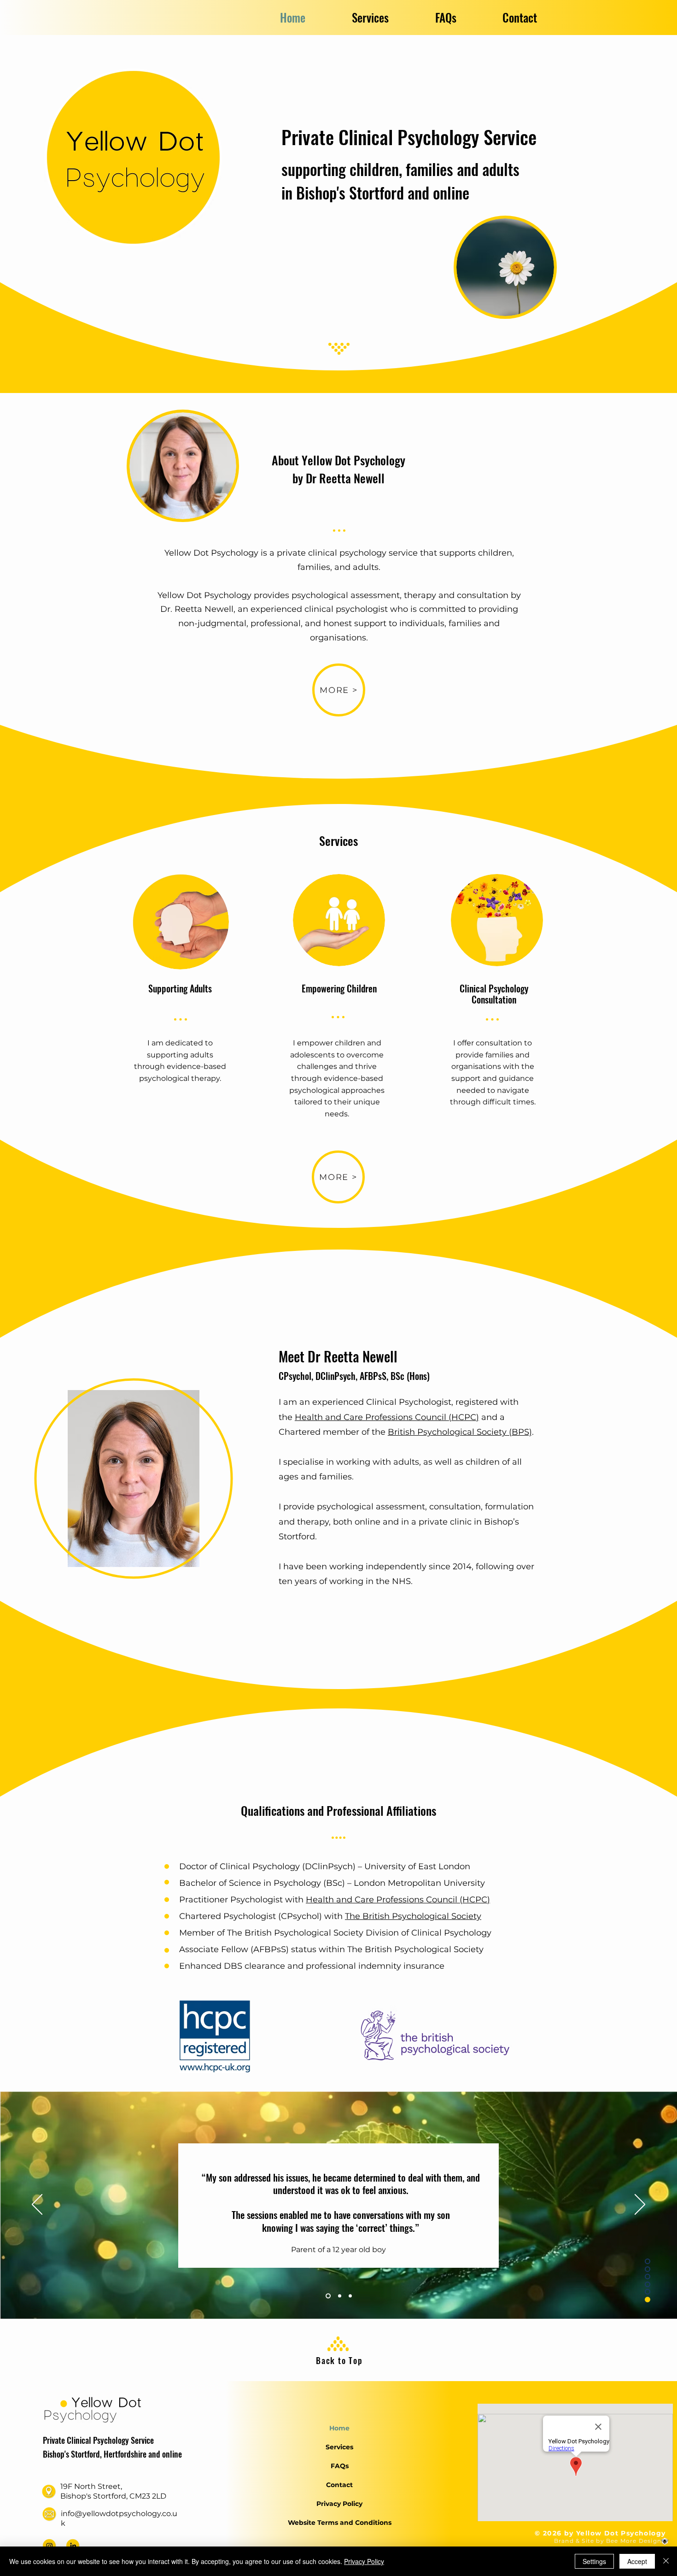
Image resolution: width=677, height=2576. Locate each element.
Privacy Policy (339, 2504)
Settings (594, 2561)
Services (339, 2447)
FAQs (340, 2466)
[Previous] (37, 2205)
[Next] (640, 2205)
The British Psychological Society (413, 1916)
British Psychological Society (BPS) (460, 1432)
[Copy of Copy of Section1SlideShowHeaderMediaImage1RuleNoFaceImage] (350, 2296)
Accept (637, 2561)
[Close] (666, 2561)
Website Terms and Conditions (340, 2523)
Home (339, 2428)
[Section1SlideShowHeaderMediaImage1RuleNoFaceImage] (327, 2296)
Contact (339, 2485)
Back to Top (339, 2360)
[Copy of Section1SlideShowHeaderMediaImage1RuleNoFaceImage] (339, 2296)
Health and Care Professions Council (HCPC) (387, 1417)
